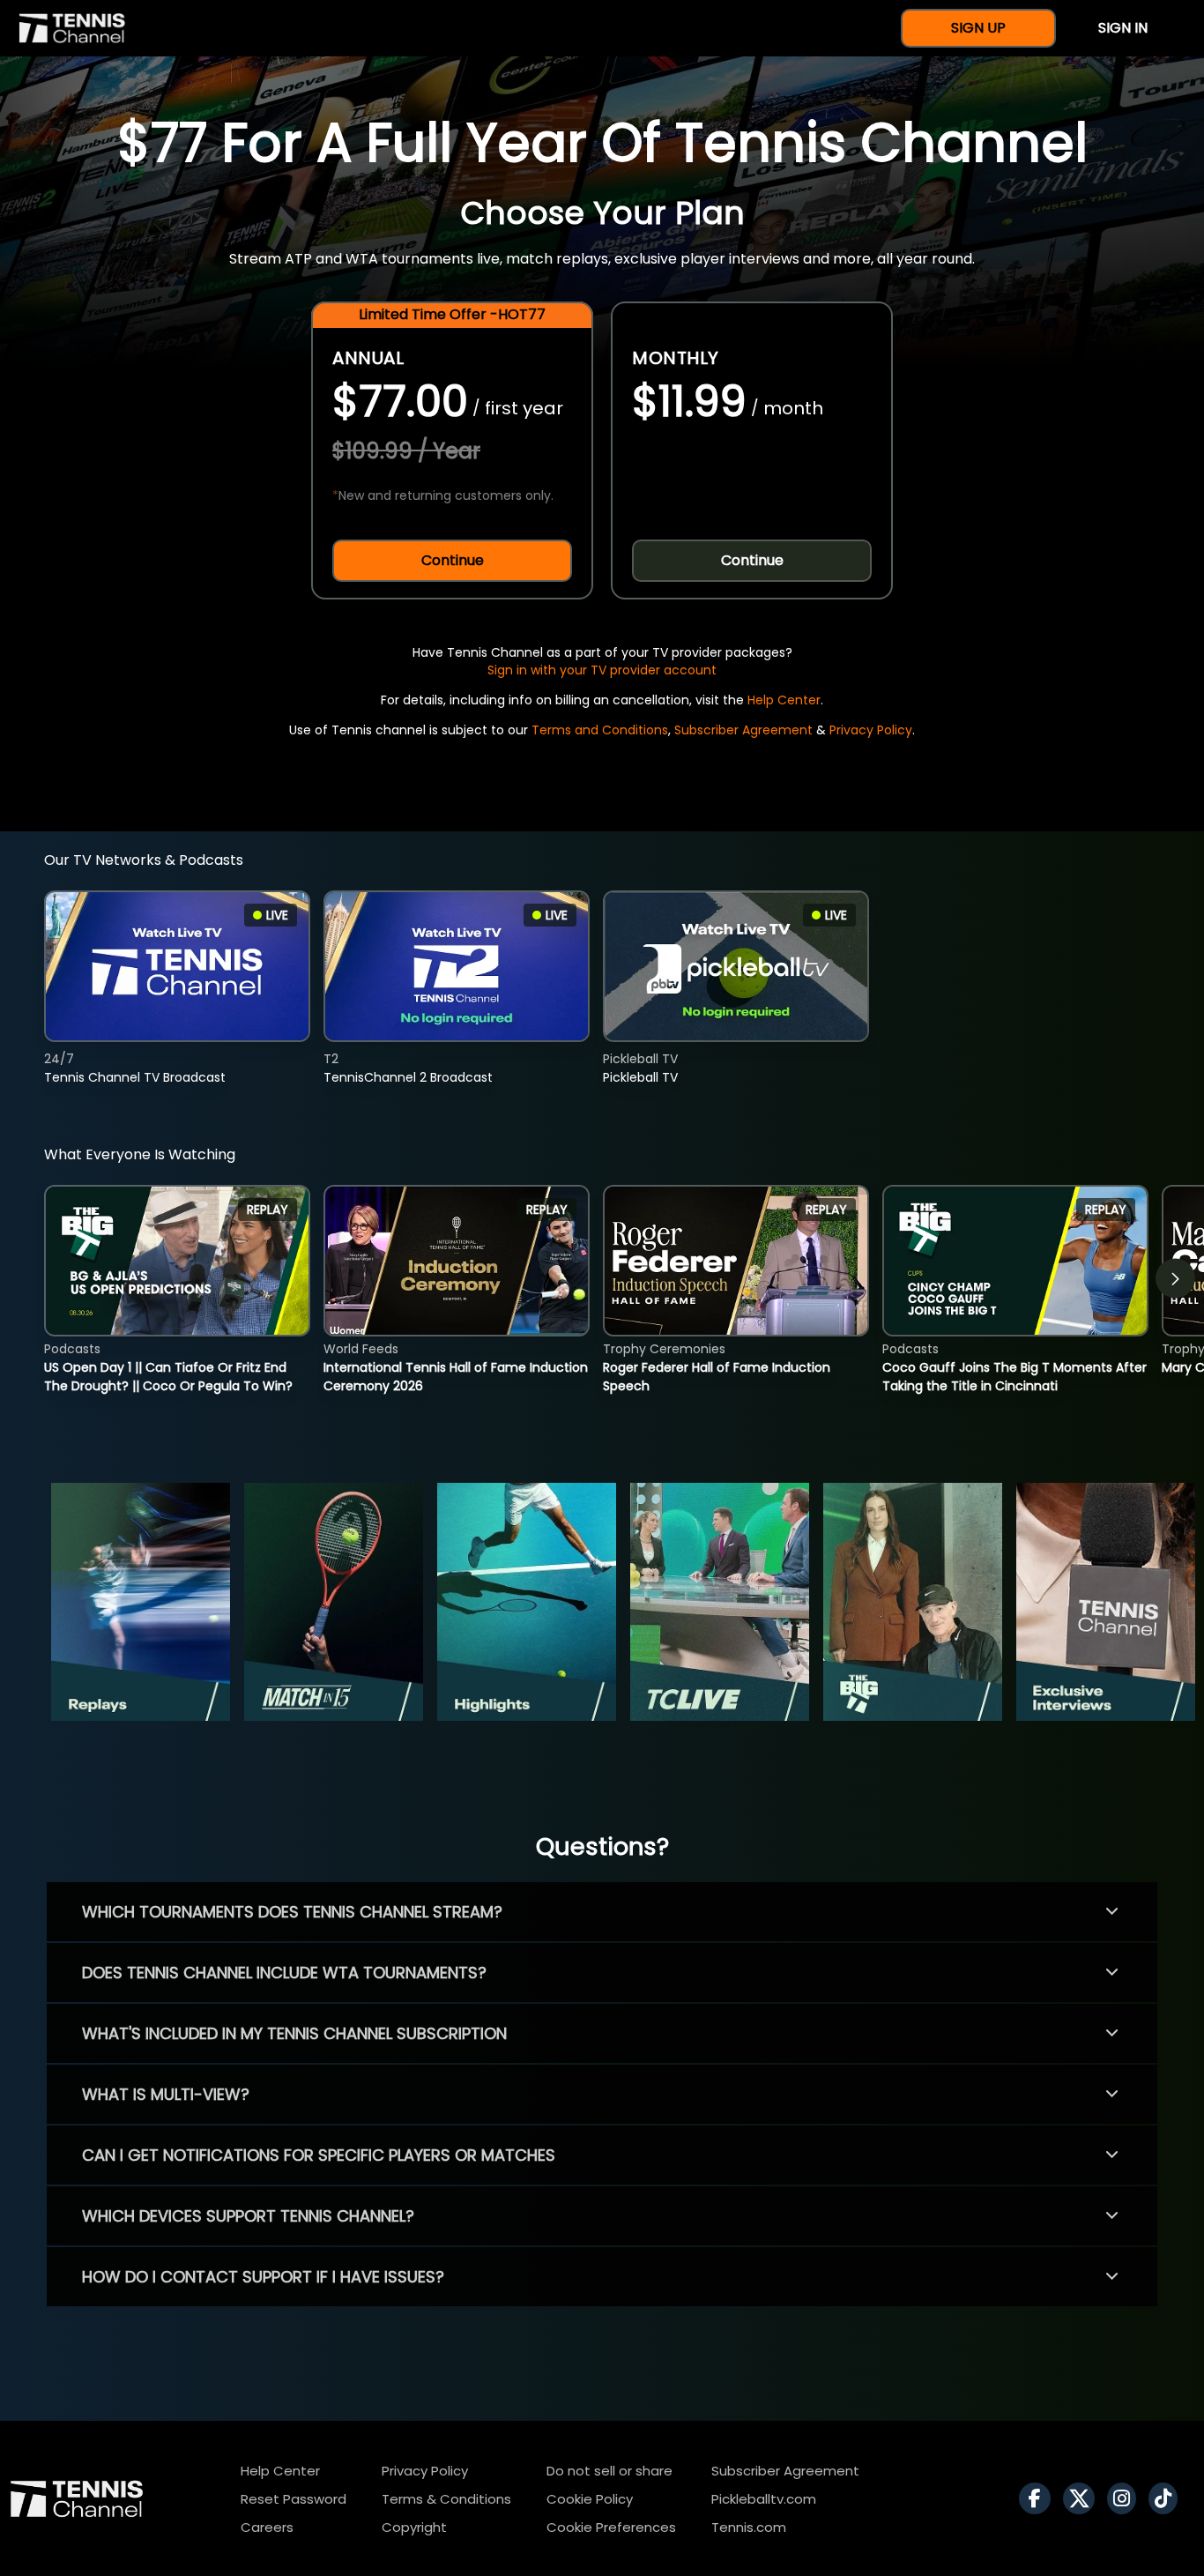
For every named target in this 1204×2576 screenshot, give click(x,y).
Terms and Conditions (600, 730)
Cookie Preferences (611, 2527)
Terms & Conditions (446, 2499)
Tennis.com (749, 2527)
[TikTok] (1167, 2498)
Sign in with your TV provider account (602, 670)
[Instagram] (1126, 2498)
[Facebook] (1039, 2498)
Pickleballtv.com (764, 2499)
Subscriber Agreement (743, 730)
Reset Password (294, 2499)
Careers (267, 2527)
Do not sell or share (609, 2471)
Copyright (414, 2527)
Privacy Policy (871, 730)
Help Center (784, 700)
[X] (1083, 2498)
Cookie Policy (590, 2499)
